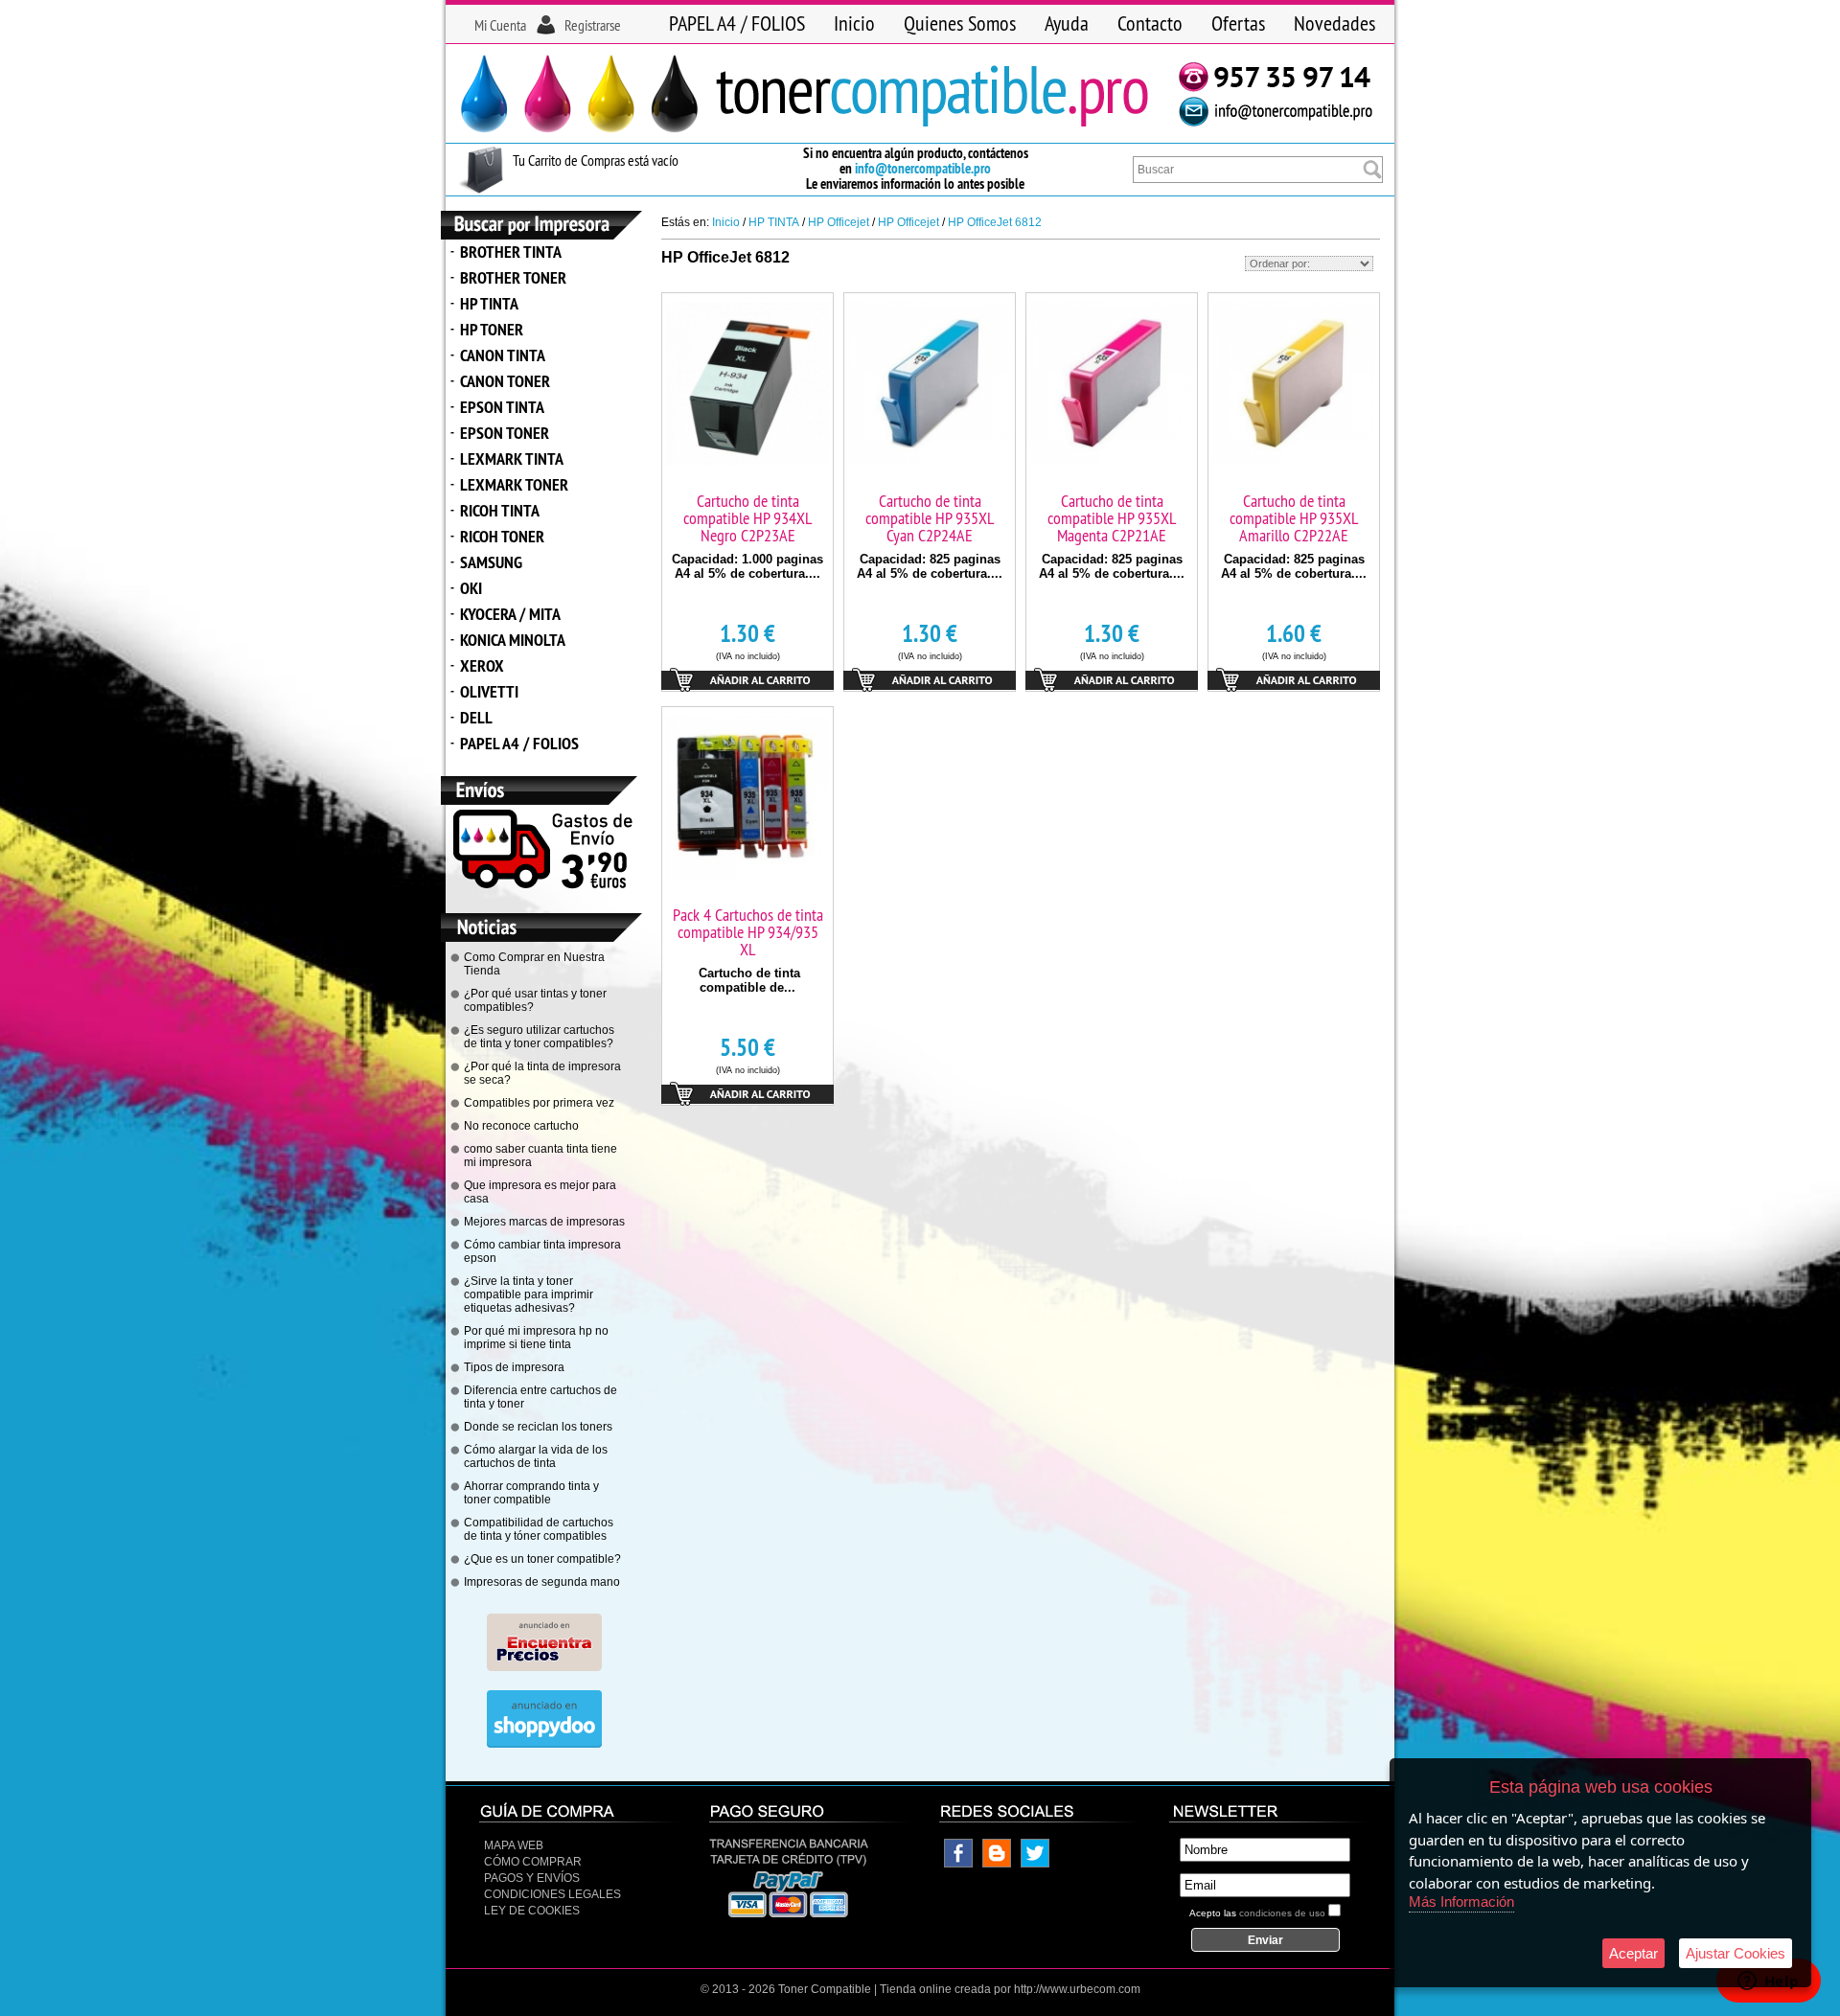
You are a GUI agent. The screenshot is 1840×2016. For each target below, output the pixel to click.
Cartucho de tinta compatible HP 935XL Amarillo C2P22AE (1294, 518)
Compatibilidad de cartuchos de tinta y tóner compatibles (539, 1529)
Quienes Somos (960, 23)
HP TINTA (489, 303)
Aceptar (1633, 1953)
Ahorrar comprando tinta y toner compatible (531, 1493)
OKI (471, 588)
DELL (476, 717)
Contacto (1150, 23)
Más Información (1461, 1901)
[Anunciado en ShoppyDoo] (544, 1744)
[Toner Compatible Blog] (997, 1864)
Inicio (854, 23)
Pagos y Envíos (532, 1878)
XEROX (482, 665)
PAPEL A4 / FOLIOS (737, 23)
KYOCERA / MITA (510, 614)
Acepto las (1257, 1913)
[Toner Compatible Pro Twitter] (1035, 1864)
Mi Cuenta (500, 25)
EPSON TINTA (502, 407)
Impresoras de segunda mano (542, 1582)
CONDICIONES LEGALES (552, 1894)
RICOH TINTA (500, 510)
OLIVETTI (489, 691)
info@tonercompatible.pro (923, 168)
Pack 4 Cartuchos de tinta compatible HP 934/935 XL (748, 932)
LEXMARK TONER (514, 484)
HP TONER (492, 329)
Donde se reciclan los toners (538, 1427)
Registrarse (593, 25)
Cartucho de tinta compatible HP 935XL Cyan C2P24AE (930, 518)
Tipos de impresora (514, 1367)
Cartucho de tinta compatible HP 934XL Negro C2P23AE (747, 518)
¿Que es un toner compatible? (542, 1559)
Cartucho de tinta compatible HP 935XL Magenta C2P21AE (1112, 518)
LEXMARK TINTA (512, 458)
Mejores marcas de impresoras (544, 1222)
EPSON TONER (505, 433)
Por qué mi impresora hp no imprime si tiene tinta (536, 1338)
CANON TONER (505, 381)
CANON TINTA (503, 355)
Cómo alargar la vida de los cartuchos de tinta (536, 1456)
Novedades (1334, 23)
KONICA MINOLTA (513, 640)
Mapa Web (514, 1845)
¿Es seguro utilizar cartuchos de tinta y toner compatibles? (539, 1037)
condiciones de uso (1282, 1913)
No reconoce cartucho (521, 1126)
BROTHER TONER (513, 277)
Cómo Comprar (533, 1862)
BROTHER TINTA (511, 252)
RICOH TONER (502, 536)
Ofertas (1238, 23)
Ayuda (1067, 23)
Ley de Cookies (532, 1911)
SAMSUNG (491, 562)
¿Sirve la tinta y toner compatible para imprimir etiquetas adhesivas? (529, 1294)
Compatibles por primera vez (539, 1103)
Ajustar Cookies (1736, 1953)
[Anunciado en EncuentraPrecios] (544, 1667)
